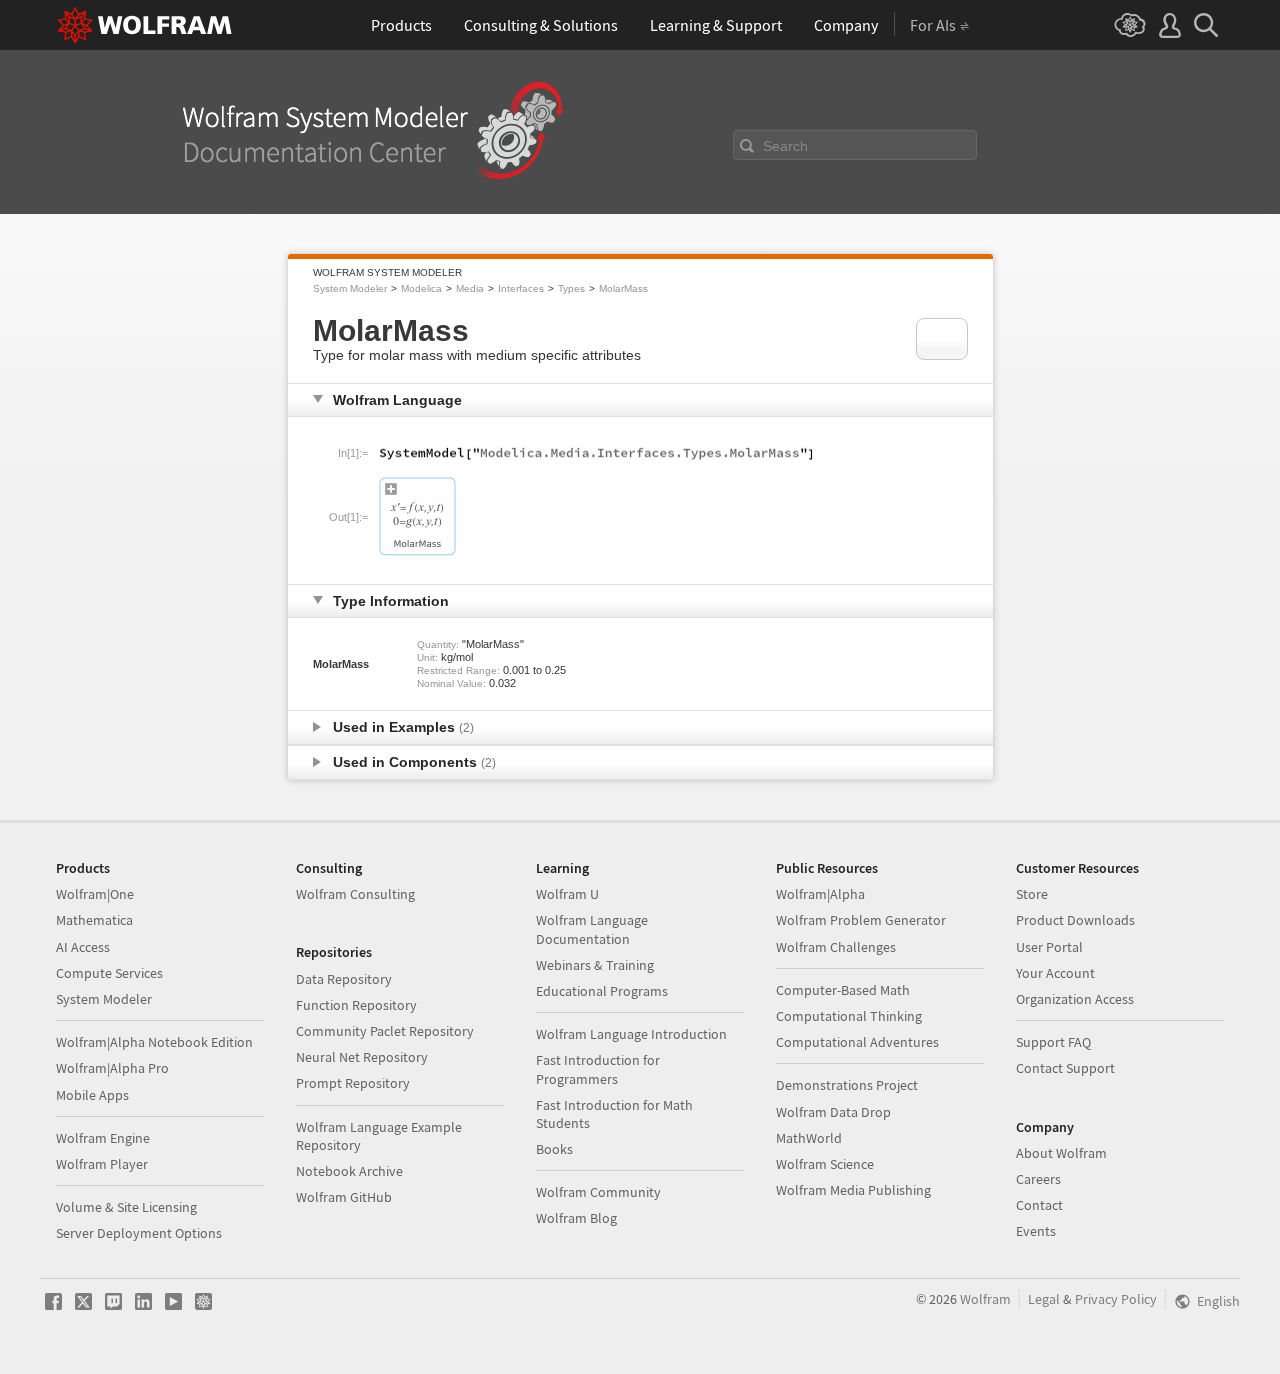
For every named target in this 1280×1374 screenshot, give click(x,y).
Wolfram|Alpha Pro (112, 1068)
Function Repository (356, 1005)
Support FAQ (1053, 1042)
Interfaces (521, 288)
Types (571, 288)
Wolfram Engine (103, 1138)
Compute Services (109, 973)
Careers (1038, 1179)
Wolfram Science (825, 1164)
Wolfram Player (102, 1164)
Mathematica (94, 920)
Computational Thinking (849, 1016)
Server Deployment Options (139, 1233)
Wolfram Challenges (836, 947)
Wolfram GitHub (344, 1197)
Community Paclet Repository (385, 1031)
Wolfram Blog (576, 1218)
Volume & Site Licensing (126, 1207)
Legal (1044, 1299)
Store (1032, 894)
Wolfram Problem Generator (861, 920)
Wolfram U (567, 894)
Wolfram (985, 1299)
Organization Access (1075, 999)
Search (785, 146)
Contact (1039, 1205)
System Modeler (350, 288)
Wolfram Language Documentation (592, 929)
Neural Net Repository (362, 1057)
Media (470, 288)
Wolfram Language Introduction (631, 1034)
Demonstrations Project (847, 1085)
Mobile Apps (92, 1095)
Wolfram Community (598, 1192)
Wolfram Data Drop (833, 1112)
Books (554, 1149)
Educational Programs (602, 991)
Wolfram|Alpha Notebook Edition (154, 1042)
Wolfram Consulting (355, 894)
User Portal (1049, 947)
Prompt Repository (353, 1083)
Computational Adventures (857, 1042)
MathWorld (809, 1138)
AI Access (83, 947)
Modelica (421, 288)
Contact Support (1065, 1068)
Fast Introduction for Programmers (598, 1069)
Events (1036, 1231)
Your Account (1055, 973)
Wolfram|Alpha (820, 894)
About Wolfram (1061, 1153)
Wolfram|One (95, 894)
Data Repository (344, 979)
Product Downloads (1075, 920)
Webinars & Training (595, 965)
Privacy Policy (1116, 1299)
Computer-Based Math (843, 990)
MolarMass (623, 288)
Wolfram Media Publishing (853, 1190)
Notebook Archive (349, 1171)
